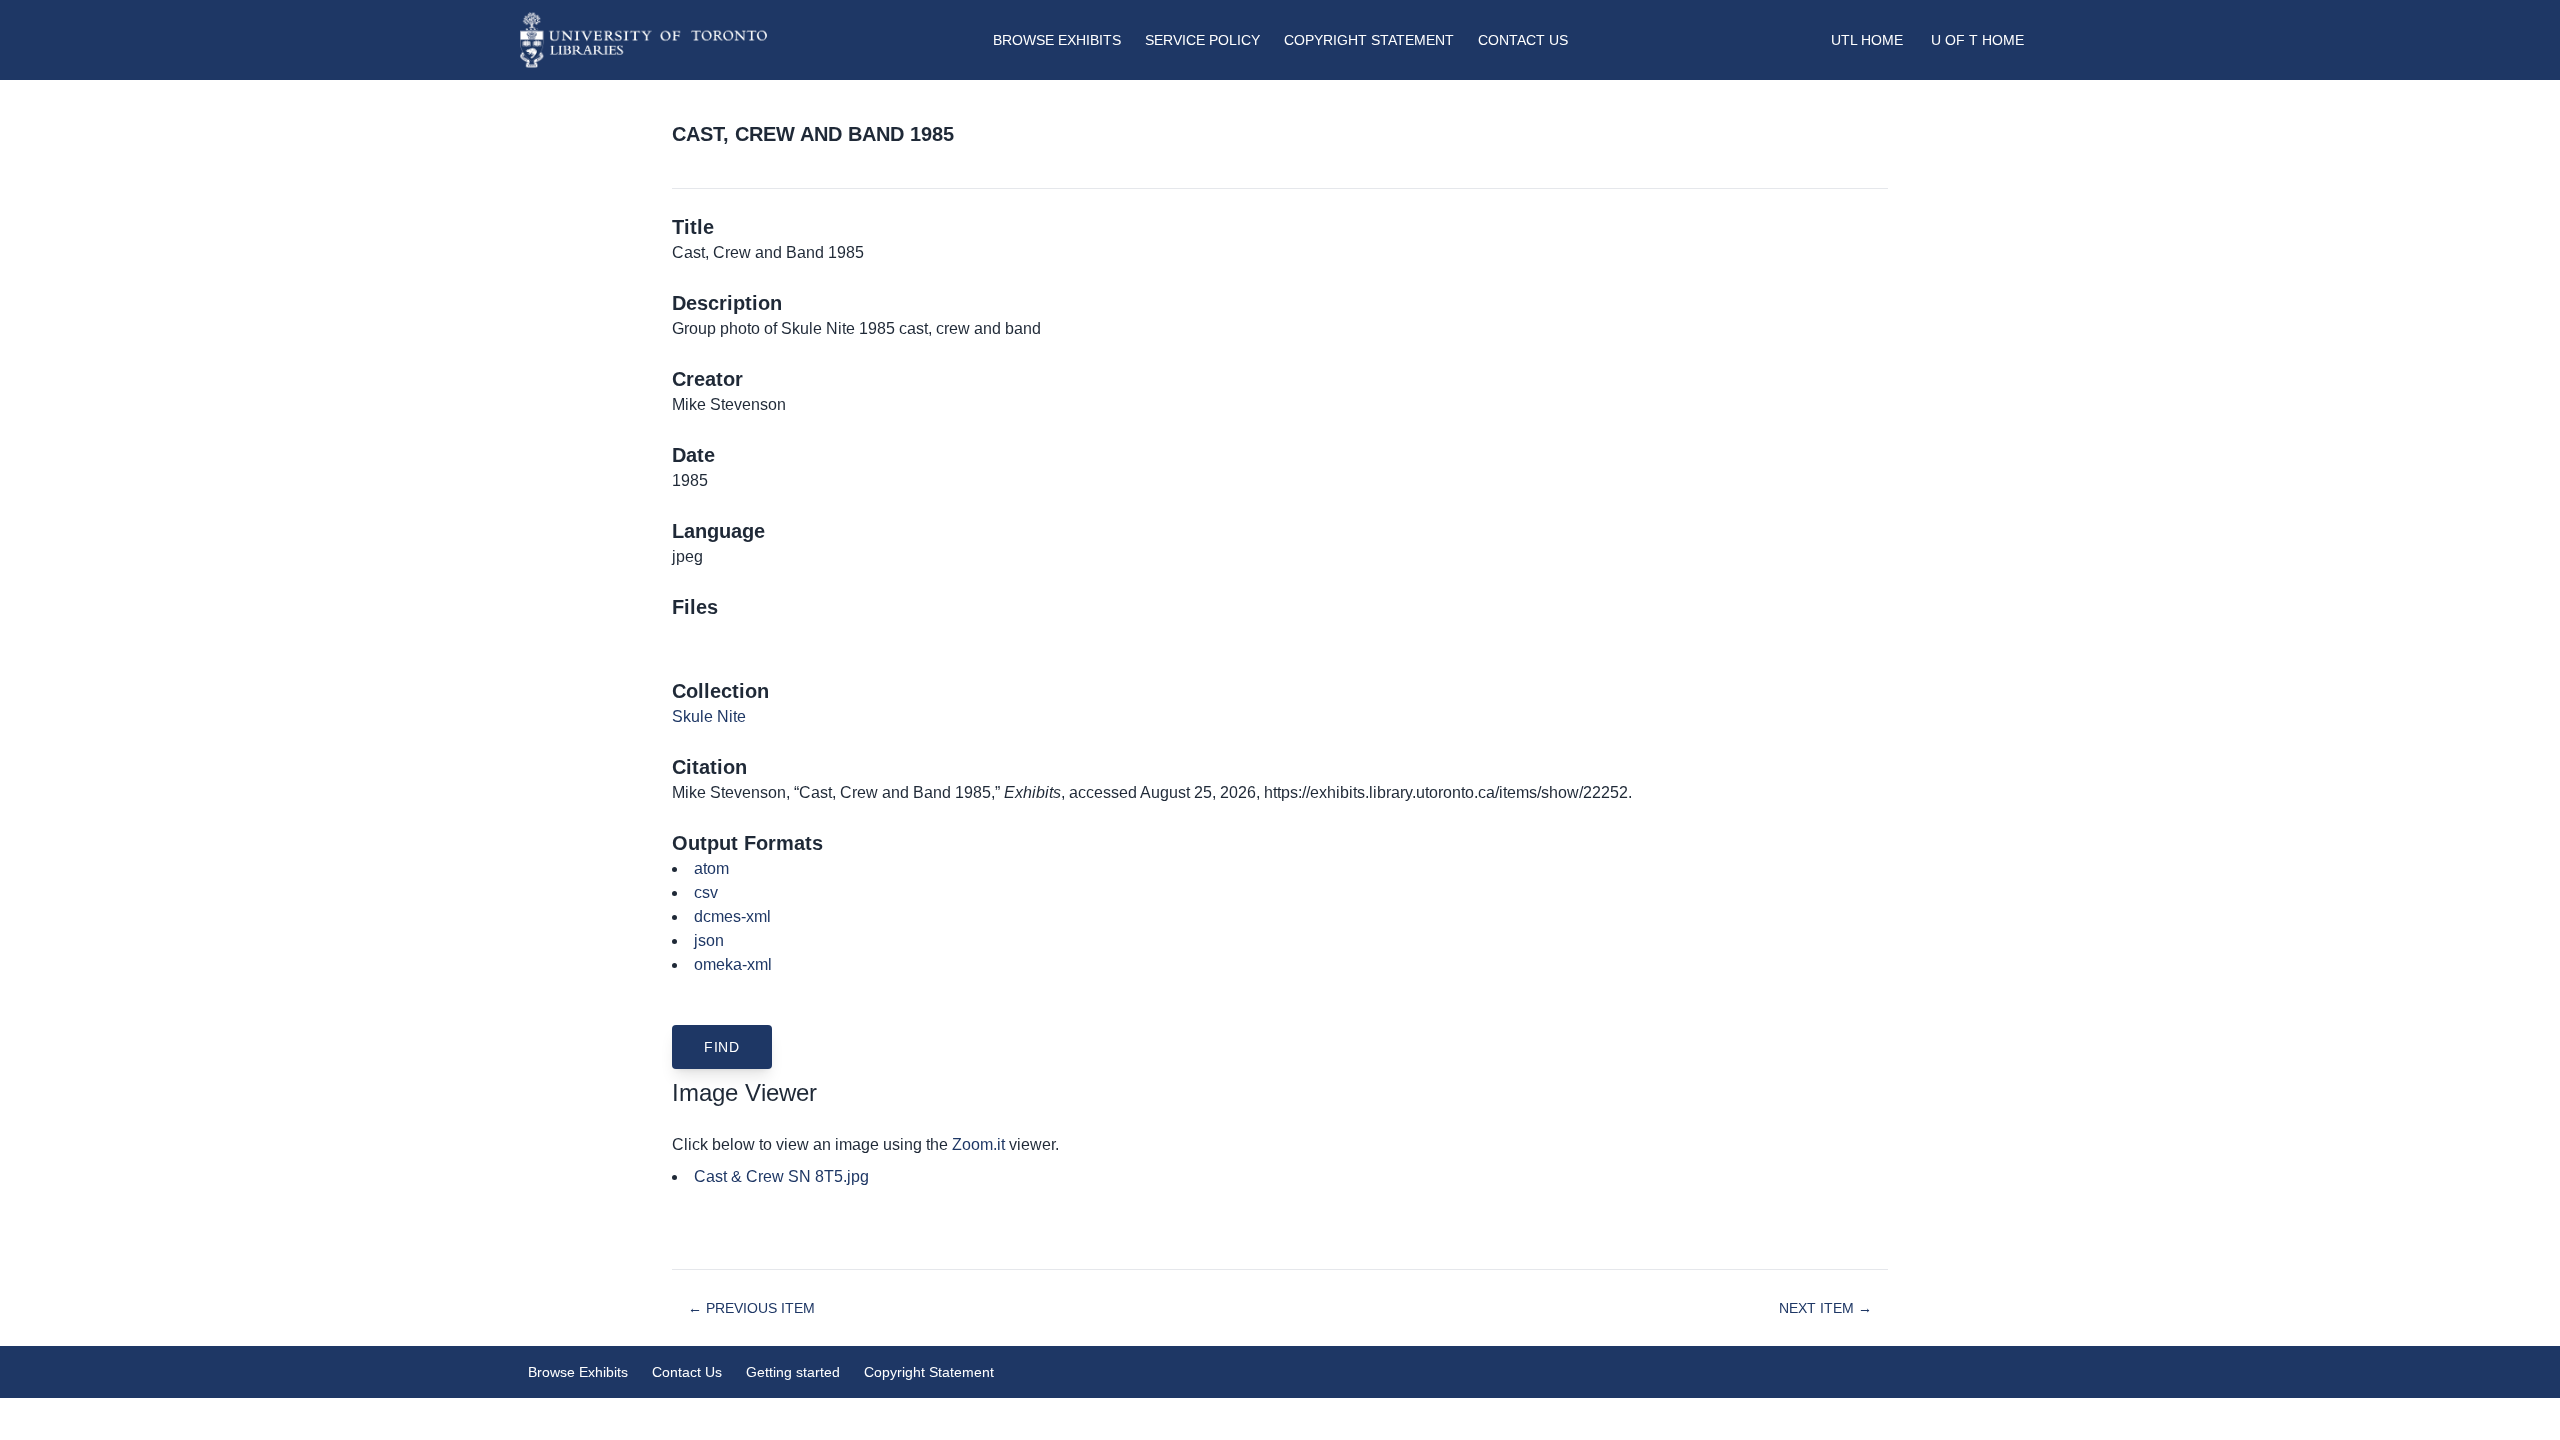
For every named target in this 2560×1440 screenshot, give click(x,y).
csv (706, 892)
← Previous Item (751, 1308)
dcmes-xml (732, 916)
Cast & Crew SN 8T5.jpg (781, 1176)
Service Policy (1202, 40)
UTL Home (1867, 40)
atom (711, 868)
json (709, 940)
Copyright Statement (1369, 40)
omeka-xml (733, 964)
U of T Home (1977, 40)
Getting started (793, 1372)
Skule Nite (709, 716)
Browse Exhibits (1057, 40)
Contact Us (1523, 40)
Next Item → (1825, 1308)
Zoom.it (978, 1144)
